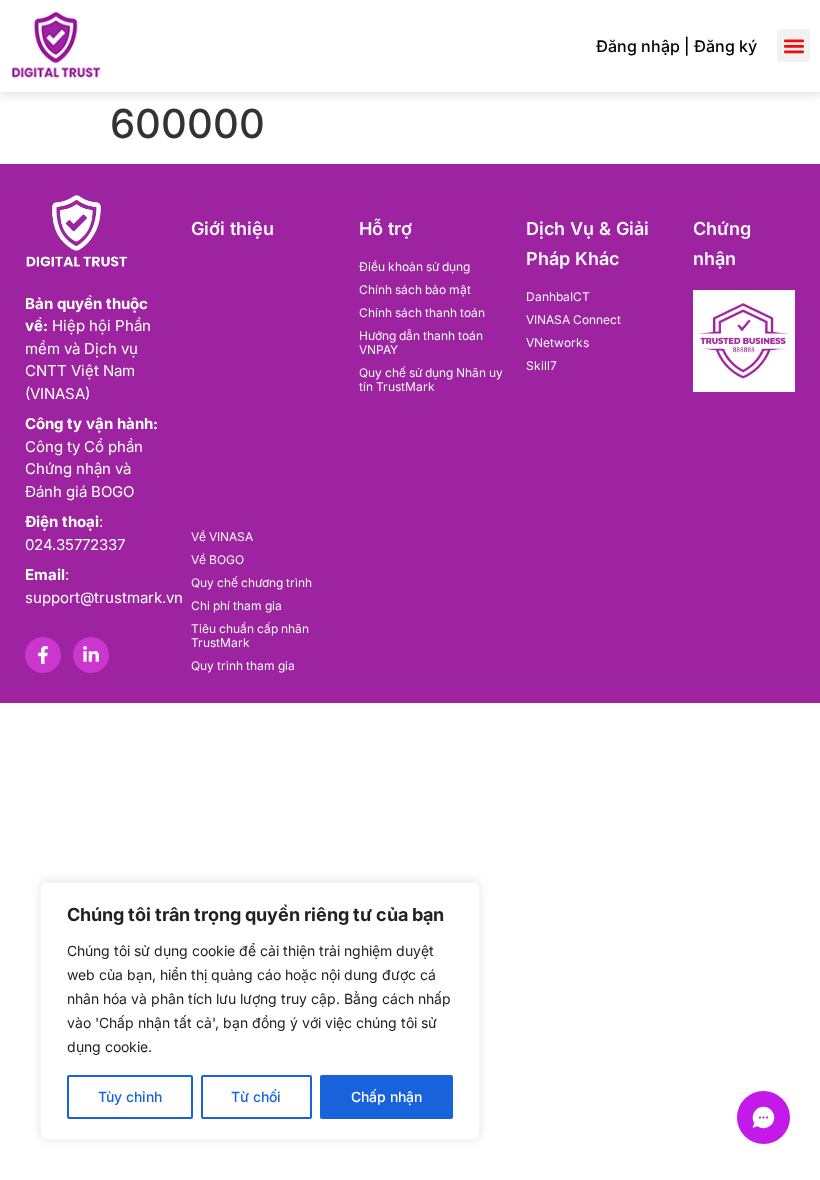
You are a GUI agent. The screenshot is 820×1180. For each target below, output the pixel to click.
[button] (793, 45)
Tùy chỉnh (130, 1096)
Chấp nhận (386, 1096)
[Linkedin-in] (91, 655)
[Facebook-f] (43, 655)
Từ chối (256, 1096)
